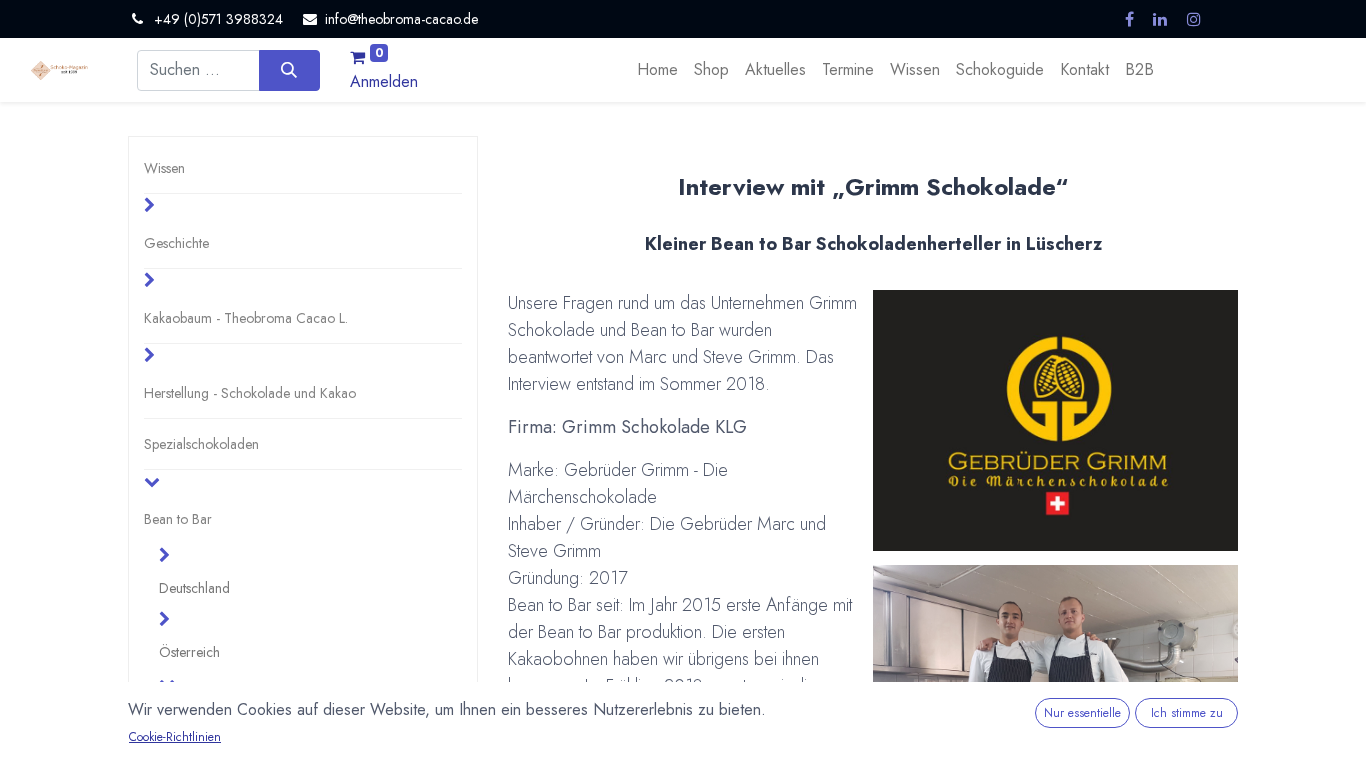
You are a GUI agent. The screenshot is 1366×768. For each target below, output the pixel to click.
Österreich (189, 652)
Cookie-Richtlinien (175, 737)
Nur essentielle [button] (1082, 713)
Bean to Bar (178, 519)
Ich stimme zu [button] (1187, 713)
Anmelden (384, 81)
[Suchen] (289, 70)
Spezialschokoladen (201, 444)
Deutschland (194, 588)
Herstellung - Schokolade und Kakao (250, 393)
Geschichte (176, 243)
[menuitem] (657, 70)
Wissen (164, 168)
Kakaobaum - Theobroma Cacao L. (246, 318)
